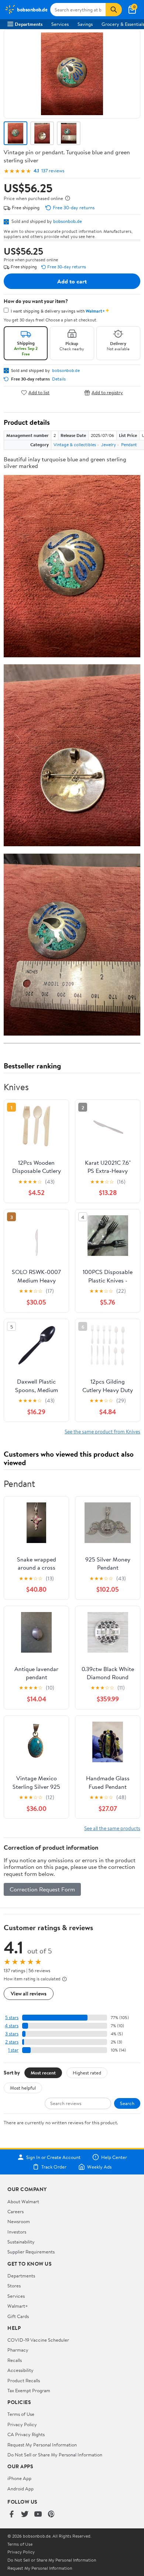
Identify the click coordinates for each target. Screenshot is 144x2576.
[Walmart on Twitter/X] (25, 2515)
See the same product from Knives (102, 1431)
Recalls (15, 2360)
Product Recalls (24, 2380)
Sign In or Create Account (53, 2157)
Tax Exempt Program (29, 2390)
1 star (13, 2050)
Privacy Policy (22, 2424)
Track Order (54, 2167)
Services (60, 24)
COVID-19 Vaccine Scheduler (38, 2340)
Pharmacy (18, 2350)
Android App (20, 2489)
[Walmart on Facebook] (11, 2515)
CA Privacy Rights (26, 2434)
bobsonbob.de (68, 221)
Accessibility (20, 2370)
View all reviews (29, 1993)
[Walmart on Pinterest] (51, 2515)
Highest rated (87, 2073)
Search (127, 2103)
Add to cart (72, 281)
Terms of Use (21, 2414)
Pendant (129, 445)
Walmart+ (18, 2306)
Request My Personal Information (42, 2445)
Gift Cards (18, 2316)
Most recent (43, 2073)
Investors (17, 2232)
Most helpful (23, 2088)
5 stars (12, 2017)
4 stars (12, 2026)
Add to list (39, 392)
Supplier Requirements (31, 2252)
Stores (14, 2286)
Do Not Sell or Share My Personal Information (55, 2455)
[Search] (114, 10)
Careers (16, 2211)
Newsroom (19, 2221)
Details (59, 379)
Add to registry (107, 392)
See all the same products (112, 1828)
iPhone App (19, 2478)
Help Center (114, 2157)
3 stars (12, 2034)
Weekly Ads (99, 2167)
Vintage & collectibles (75, 445)
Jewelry (109, 445)
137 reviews (53, 171)
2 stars (12, 2042)
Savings (85, 24)
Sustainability (21, 2242)
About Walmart (23, 2201)
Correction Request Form (42, 1889)
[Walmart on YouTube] (38, 2515)
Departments (29, 24)
